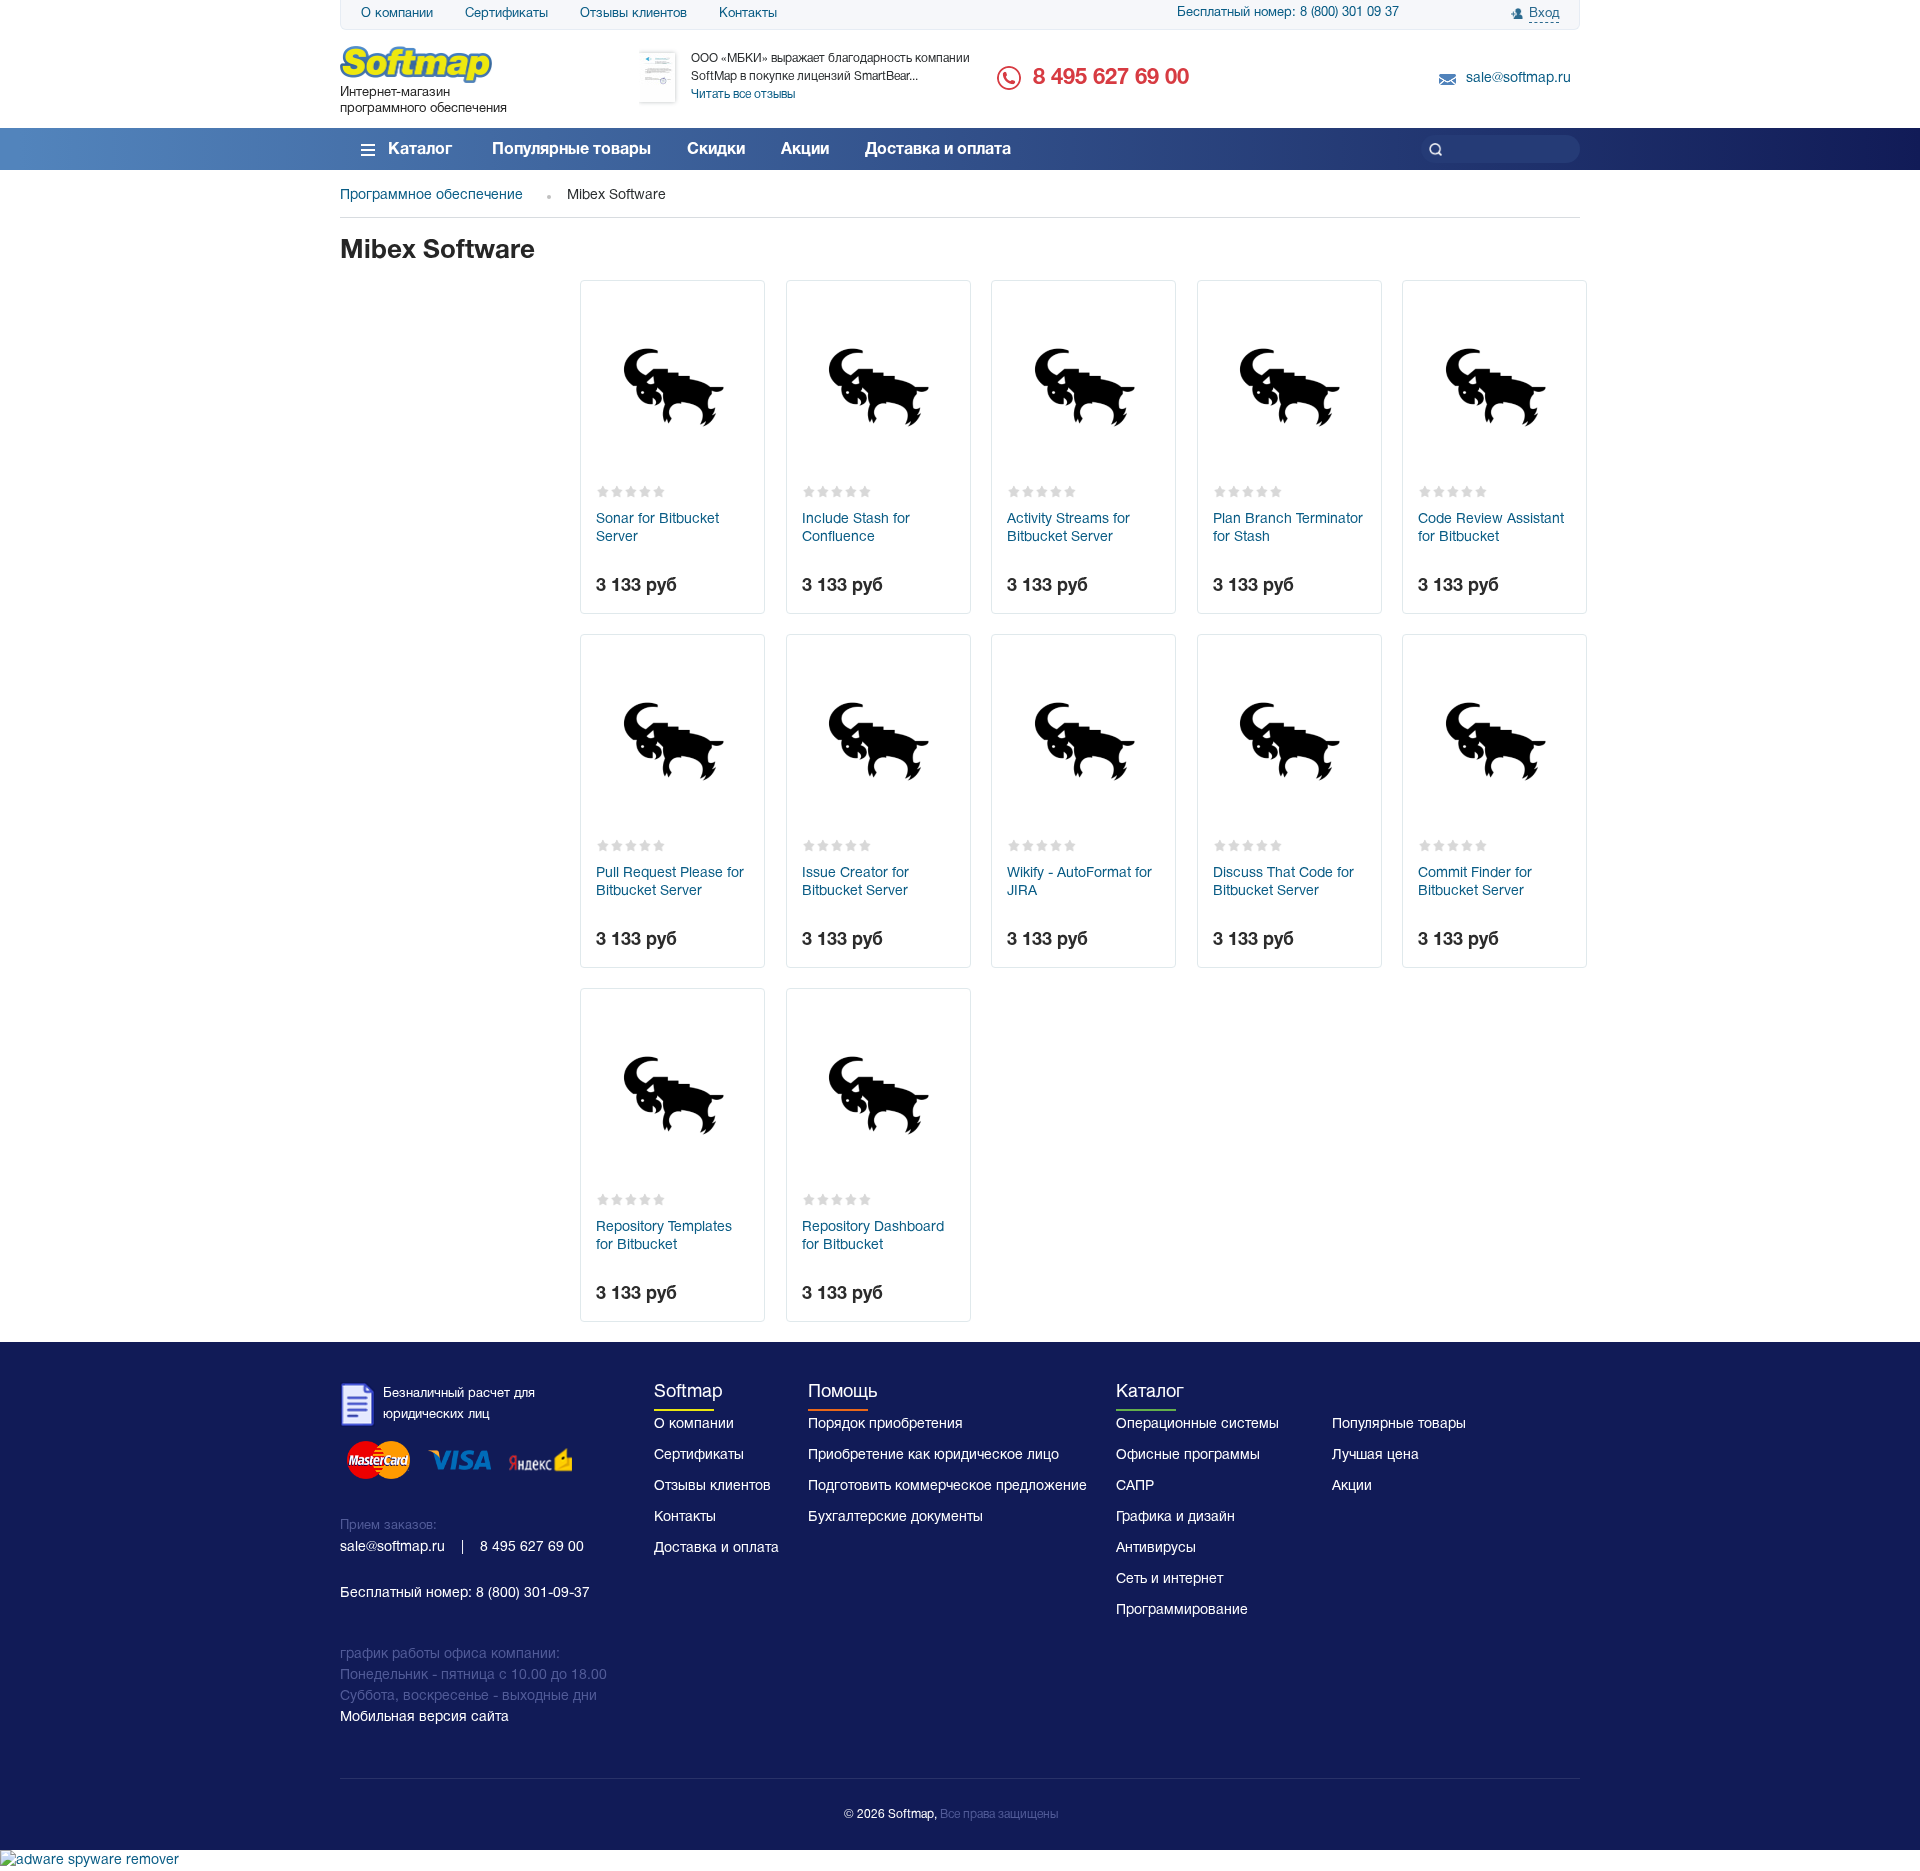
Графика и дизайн (1175, 1517)
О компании (397, 14)
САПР (1135, 1486)
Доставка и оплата (938, 150)
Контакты (748, 14)
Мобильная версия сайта (424, 1717)
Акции (805, 150)
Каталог (420, 150)
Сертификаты (506, 14)
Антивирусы (1156, 1548)
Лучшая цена (1375, 1455)
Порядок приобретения (885, 1424)
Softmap (688, 1392)
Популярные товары (571, 150)
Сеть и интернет (1169, 1579)
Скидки (716, 150)
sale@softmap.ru (1518, 78)
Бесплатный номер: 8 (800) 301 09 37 (1288, 13)
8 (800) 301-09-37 (533, 1593)
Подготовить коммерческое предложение (947, 1486)
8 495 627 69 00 (1111, 78)
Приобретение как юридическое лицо (933, 1455)
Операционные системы (1197, 1424)
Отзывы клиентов (633, 14)
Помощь (842, 1392)
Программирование (1182, 1610)
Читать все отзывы (743, 94)
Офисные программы (1188, 1455)
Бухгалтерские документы (895, 1517)
